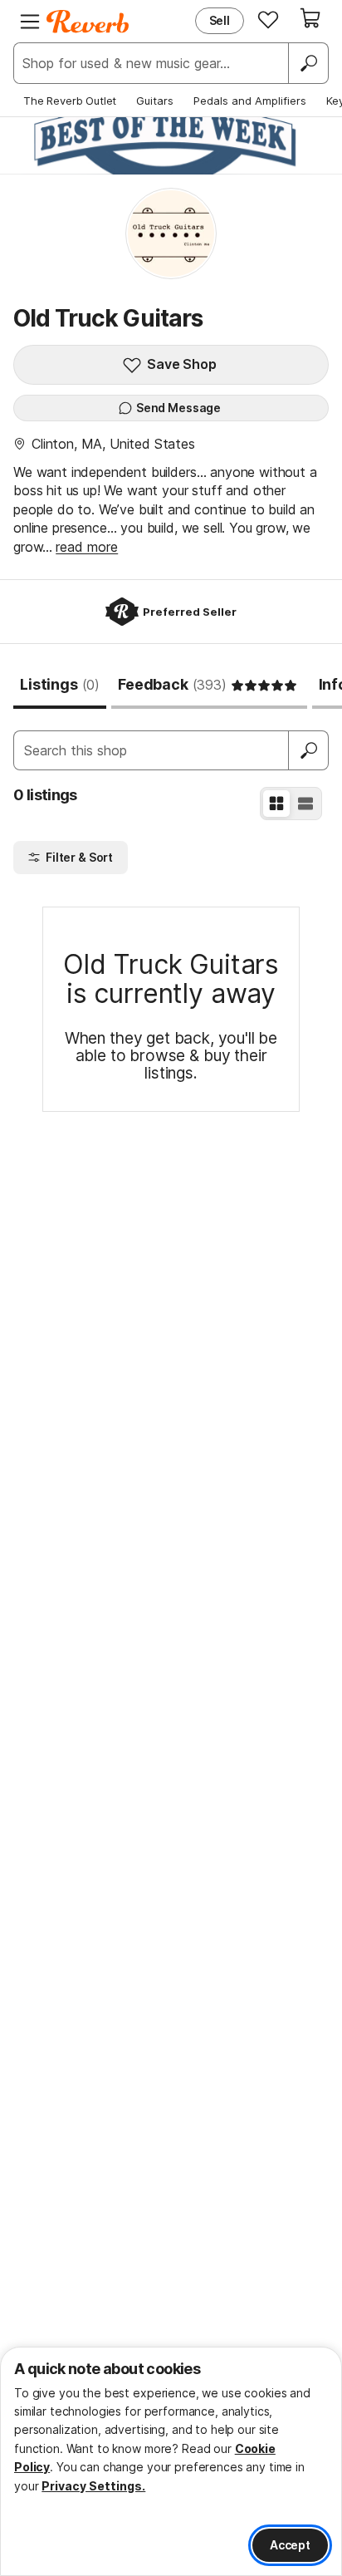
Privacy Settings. (93, 2486)
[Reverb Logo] (88, 22)
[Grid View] (276, 804)
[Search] (308, 63)
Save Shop (182, 364)
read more (87, 547)
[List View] (305, 804)
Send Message (178, 408)
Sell (220, 20)
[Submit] (309, 750)
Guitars (155, 101)
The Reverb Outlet (70, 101)
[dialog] (171, 2461)
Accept (290, 2545)
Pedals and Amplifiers (250, 101)
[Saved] (268, 19)
